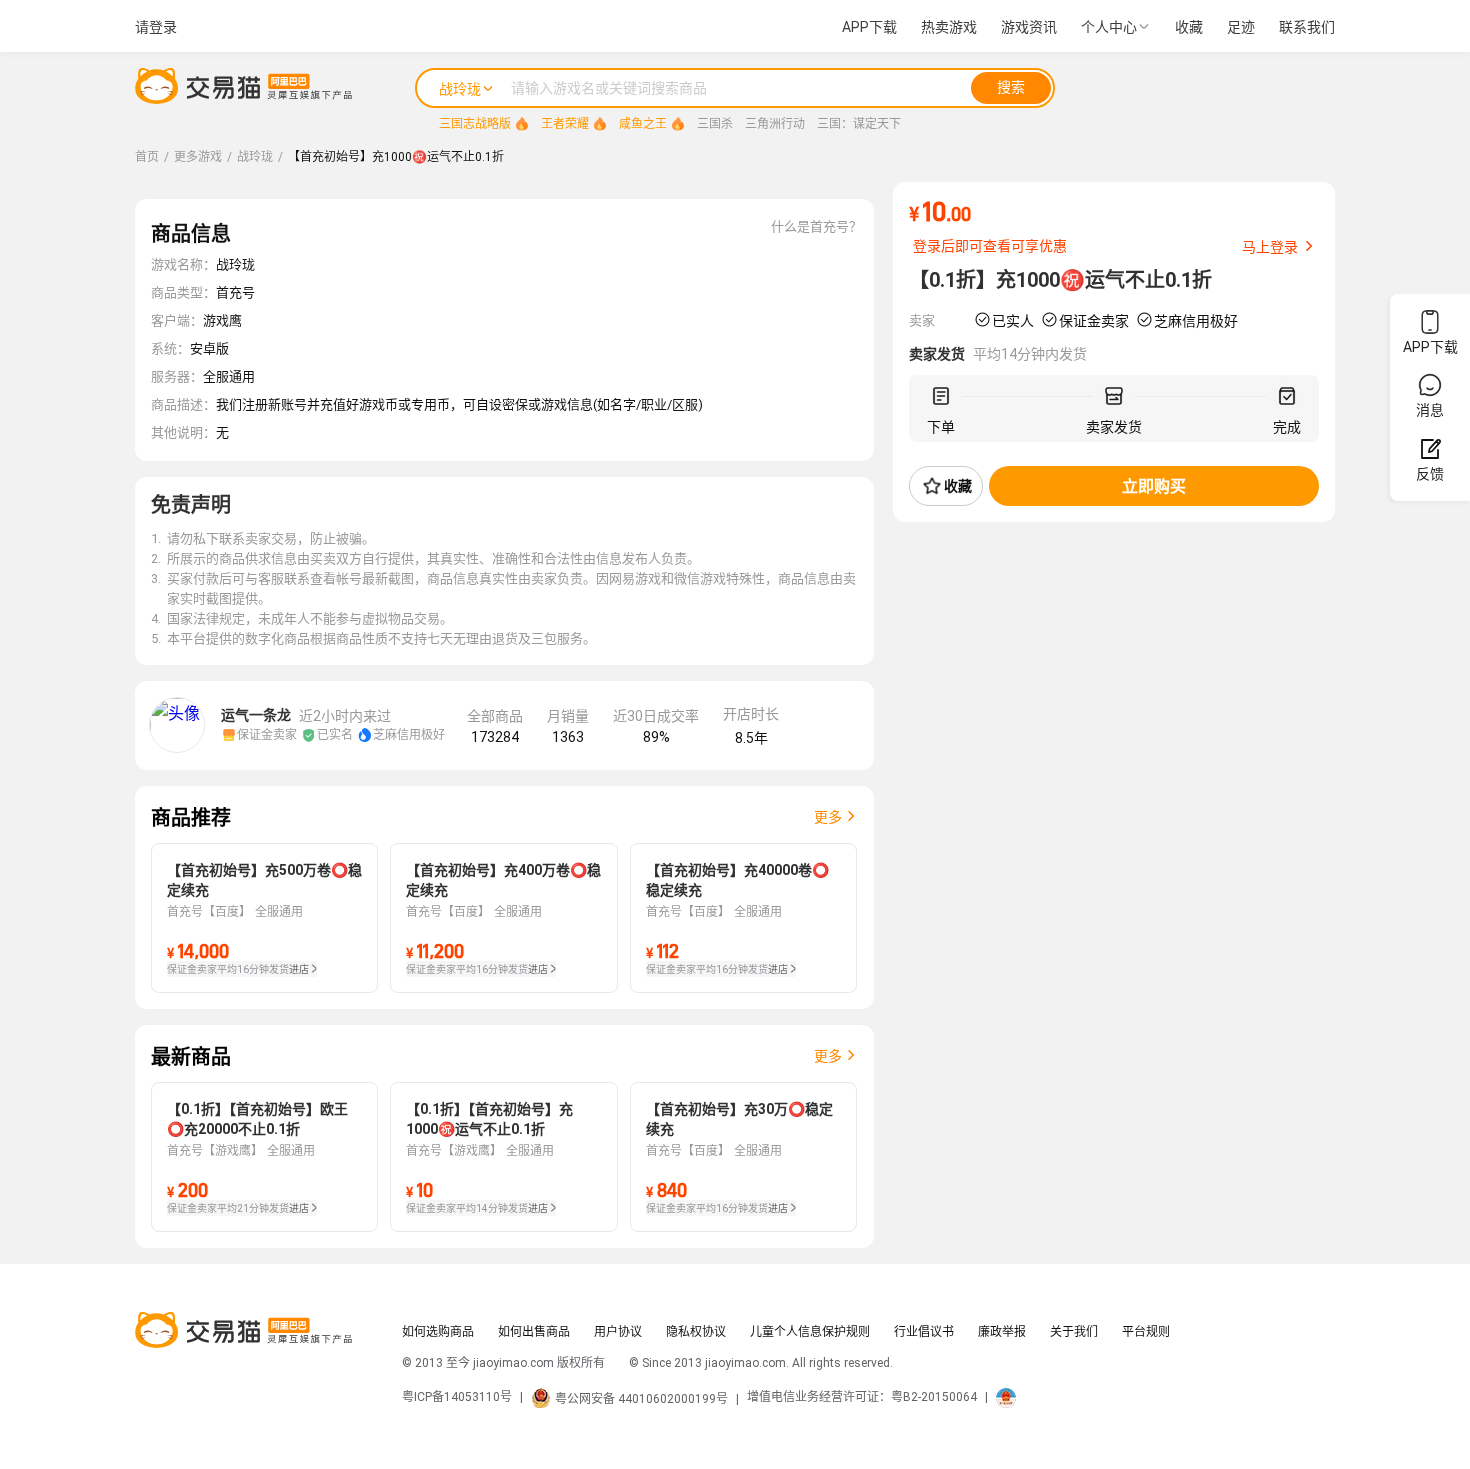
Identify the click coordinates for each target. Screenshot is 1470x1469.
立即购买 (1154, 486)
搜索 (1011, 87)
